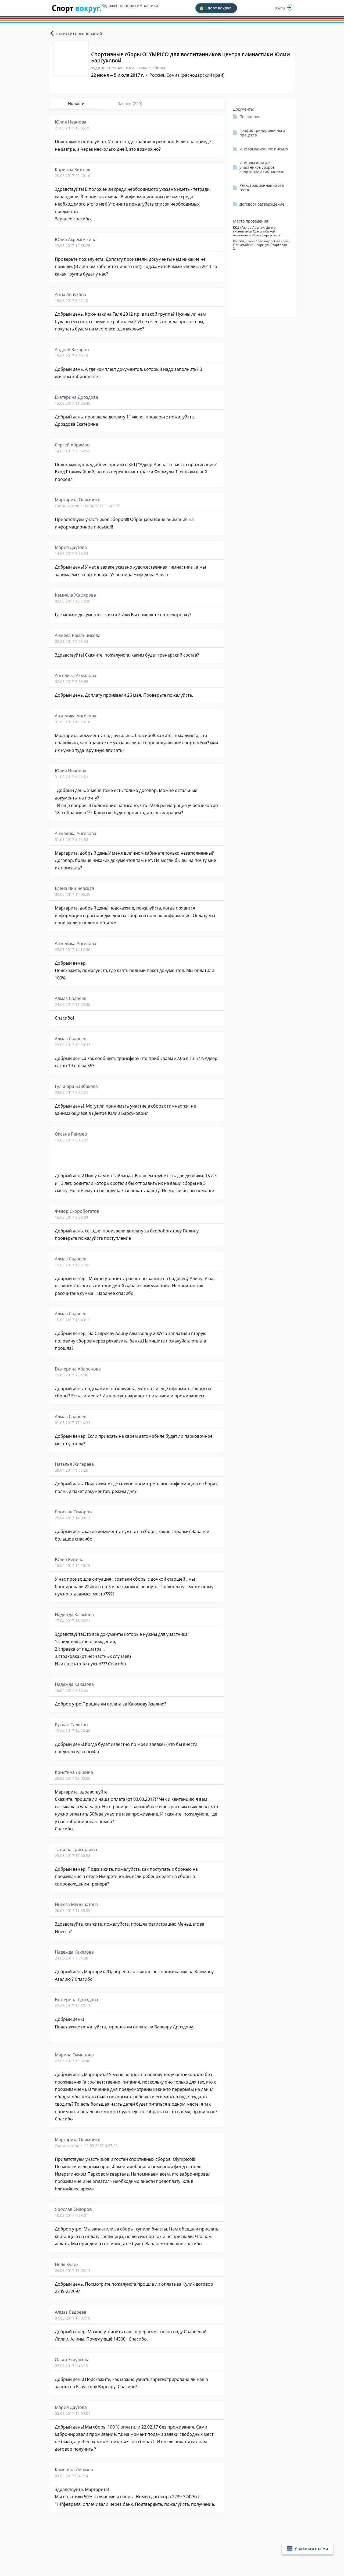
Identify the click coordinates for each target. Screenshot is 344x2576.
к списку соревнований (79, 33)
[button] (307, 2549)
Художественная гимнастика (130, 5)
